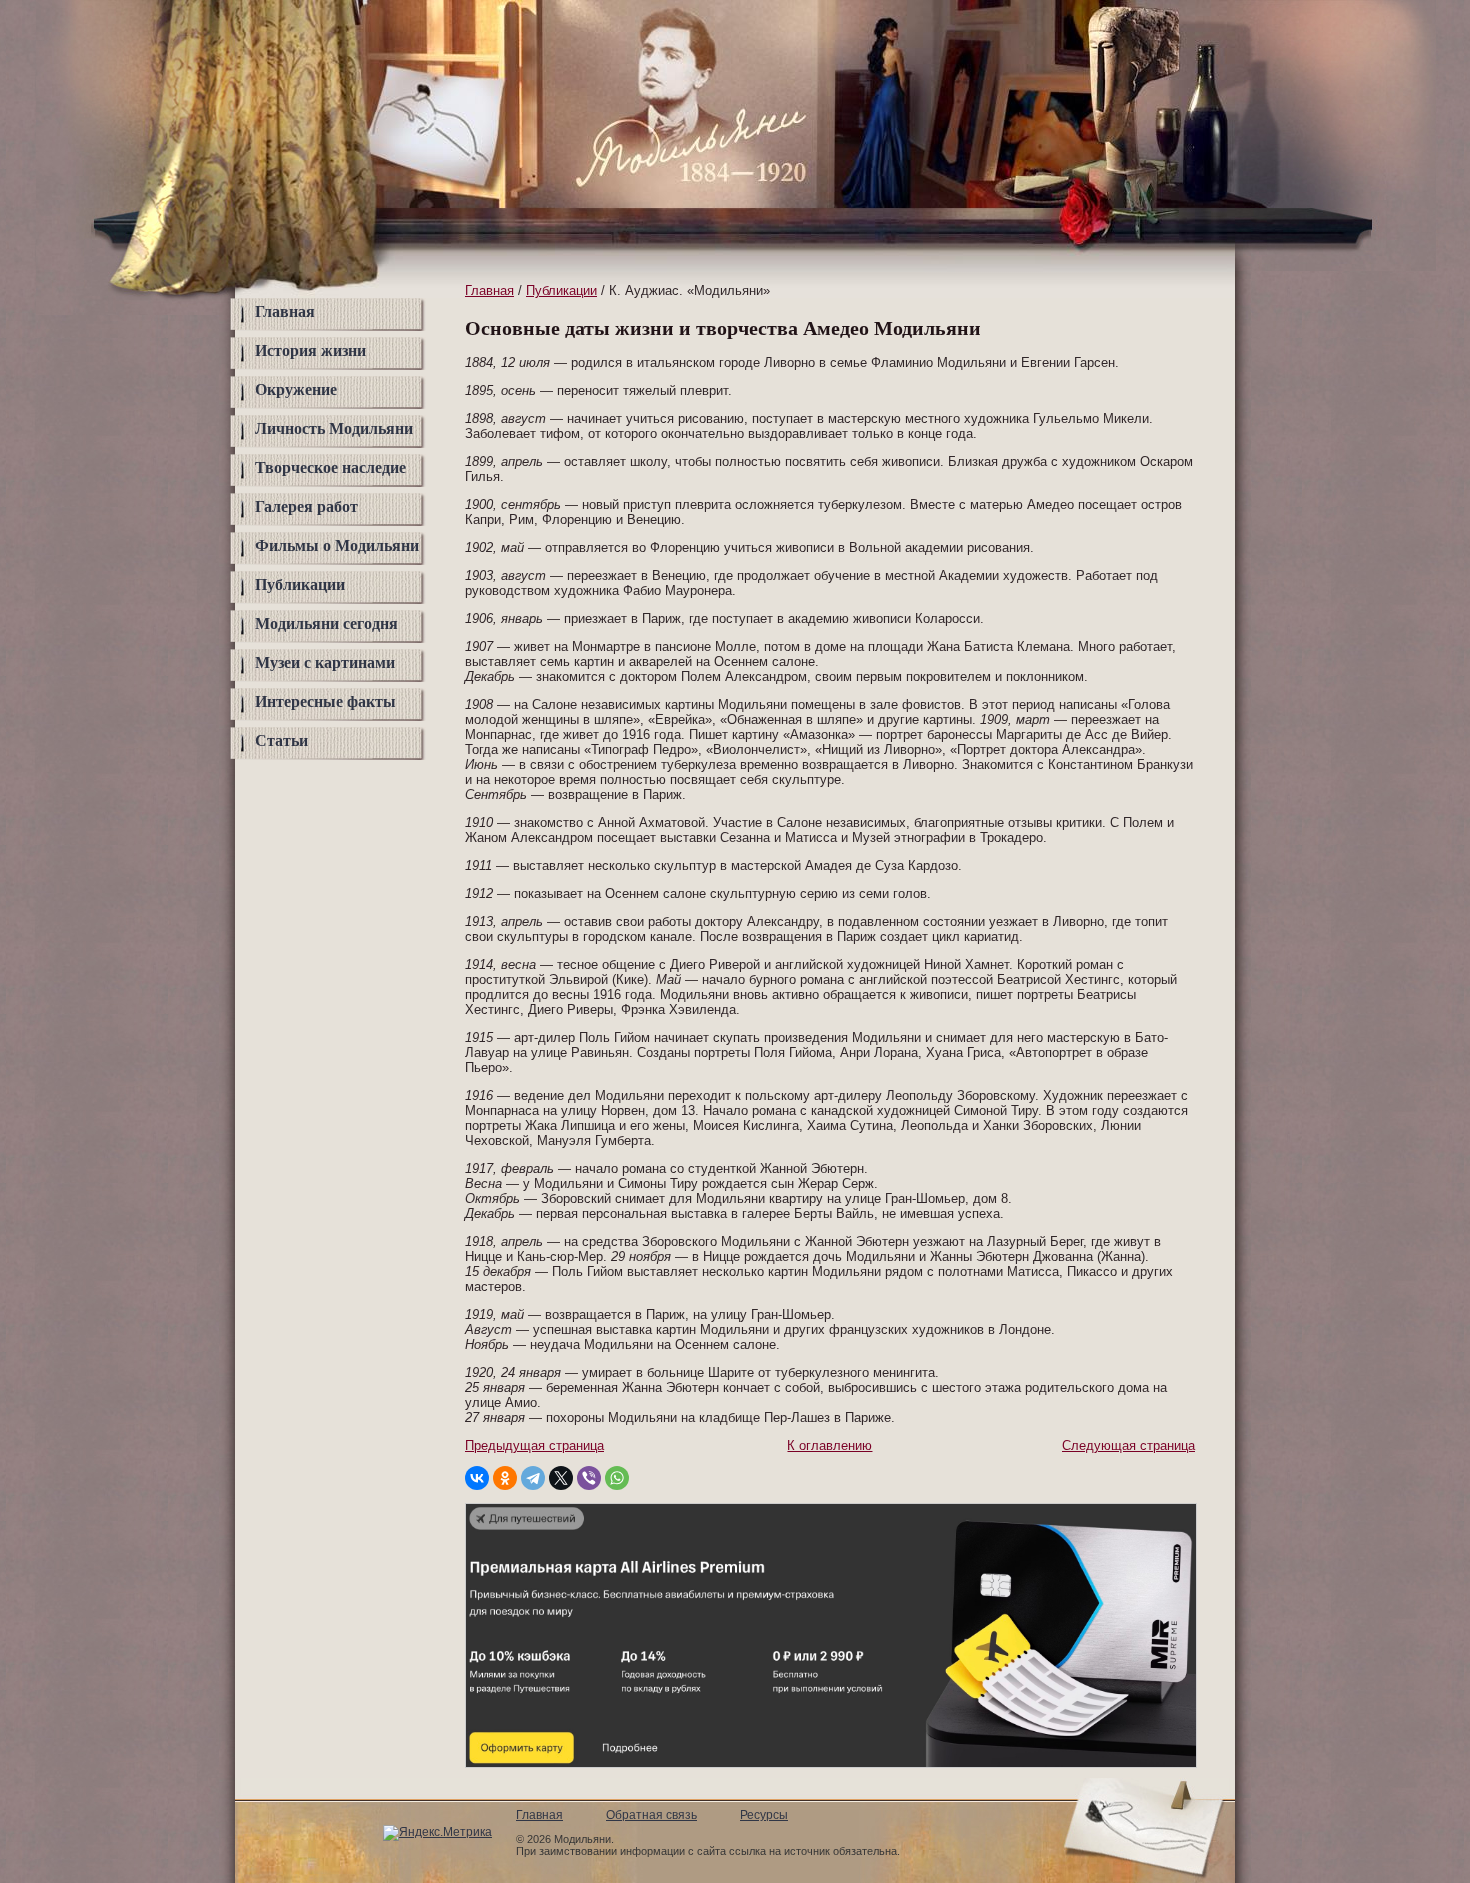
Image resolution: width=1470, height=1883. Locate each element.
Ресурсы (764, 1815)
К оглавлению (829, 1445)
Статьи (281, 740)
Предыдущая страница (534, 1445)
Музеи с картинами (325, 662)
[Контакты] (1171, 72)
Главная (285, 311)
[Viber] (589, 1478)
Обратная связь (651, 1815)
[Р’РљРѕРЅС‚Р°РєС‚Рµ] (477, 1478)
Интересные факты (325, 701)
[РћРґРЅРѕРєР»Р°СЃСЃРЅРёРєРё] (505, 1478)
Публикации (300, 584)
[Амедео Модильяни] (677, 175)
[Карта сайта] (1171, 33)
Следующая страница (1128, 1445)
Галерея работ (306, 506)
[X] (561, 1478)
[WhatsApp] (617, 1478)
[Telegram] (533, 1478)
